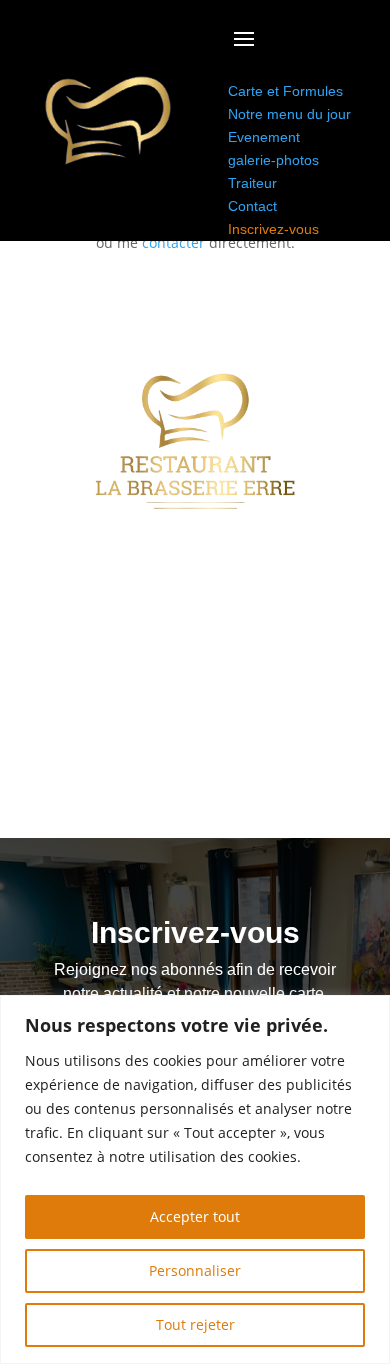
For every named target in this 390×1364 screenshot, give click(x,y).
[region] (195, 1179)
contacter (173, 242)
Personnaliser (195, 1270)
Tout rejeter (195, 1324)
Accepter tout (195, 1216)
